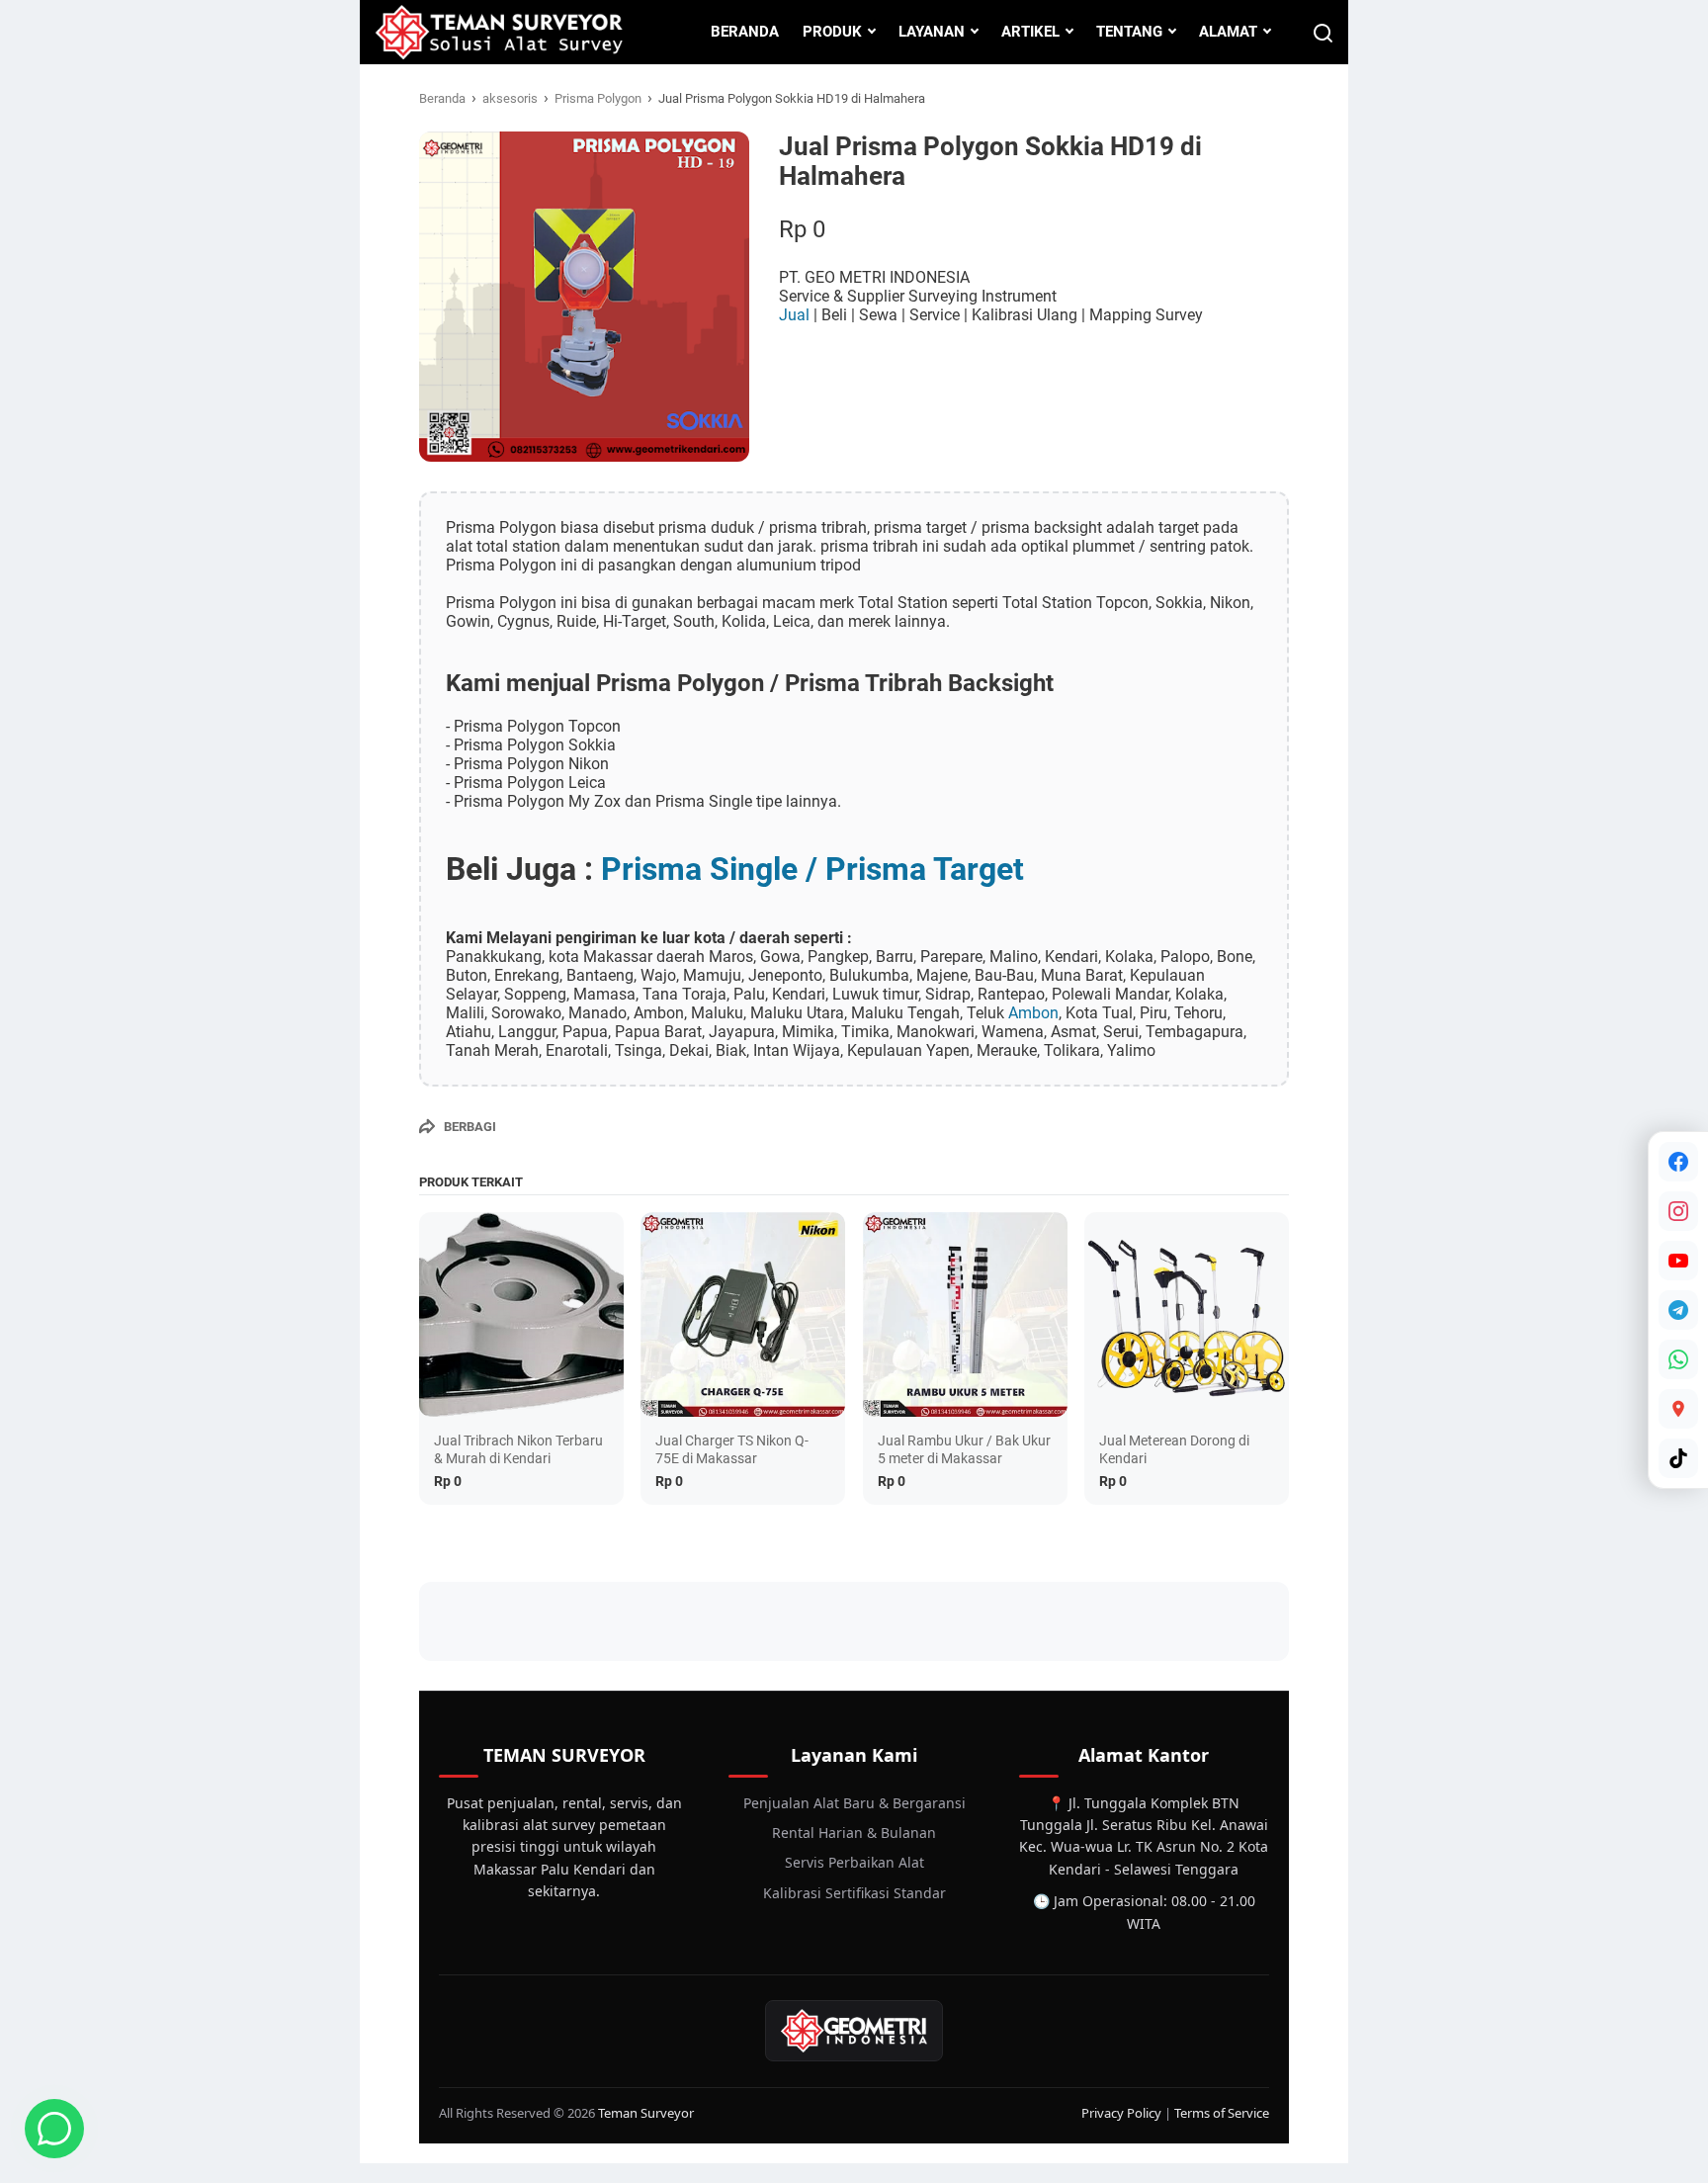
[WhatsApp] (1678, 1359)
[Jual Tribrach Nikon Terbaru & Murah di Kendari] (521, 1314)
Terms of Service (1222, 2113)
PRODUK (832, 32)
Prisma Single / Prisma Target (812, 869)
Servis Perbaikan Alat (854, 1862)
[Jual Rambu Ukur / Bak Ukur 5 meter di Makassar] (965, 1314)
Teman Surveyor (646, 2113)
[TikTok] (1678, 1458)
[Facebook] (1678, 1162)
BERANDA (745, 32)
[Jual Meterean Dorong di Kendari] (1187, 1314)
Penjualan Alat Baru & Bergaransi (854, 1803)
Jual (796, 315)
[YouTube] (1678, 1261)
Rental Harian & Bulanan (854, 1833)
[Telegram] (1678, 1310)
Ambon (1033, 1013)
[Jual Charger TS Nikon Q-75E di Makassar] (743, 1314)
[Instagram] (1678, 1211)
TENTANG (1129, 32)
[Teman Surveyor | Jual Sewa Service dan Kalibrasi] (499, 32)
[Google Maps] (1678, 1409)
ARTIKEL (1030, 32)
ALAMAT (1228, 32)
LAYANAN (932, 32)
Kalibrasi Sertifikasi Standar (854, 1893)
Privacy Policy (1121, 2113)
